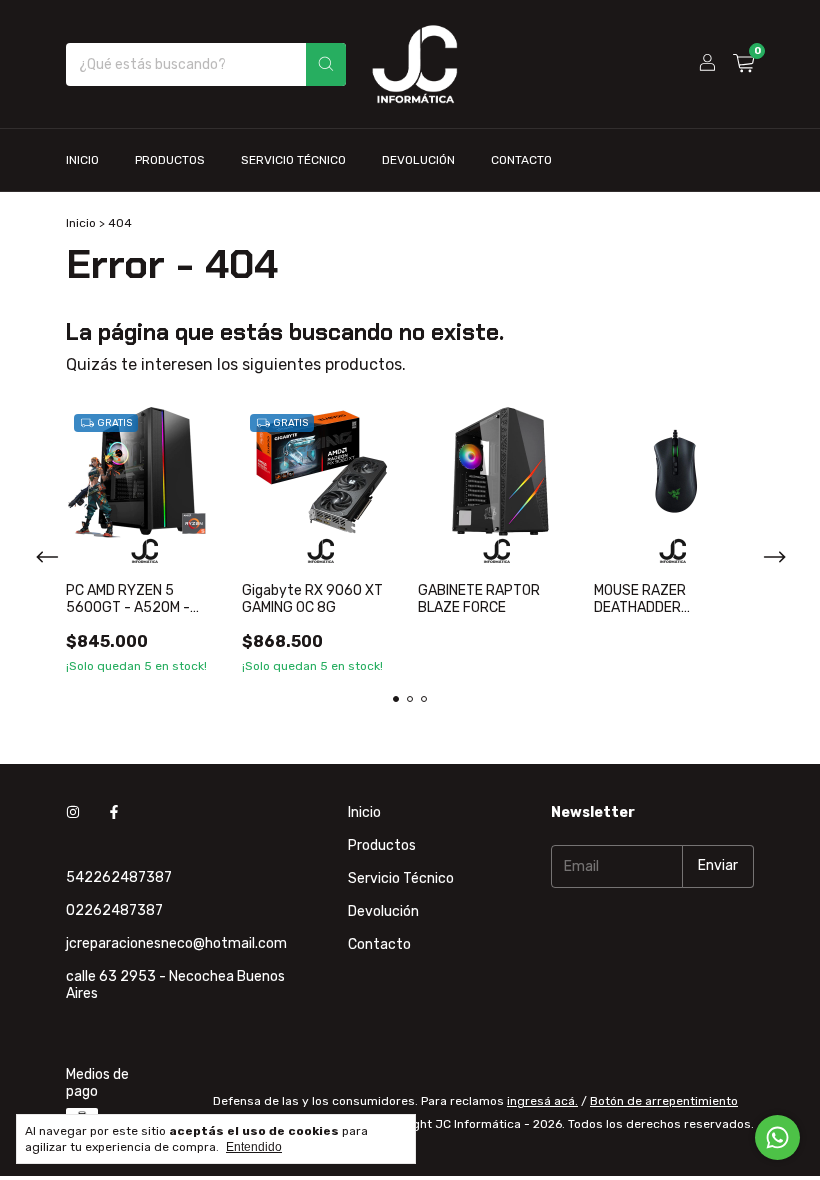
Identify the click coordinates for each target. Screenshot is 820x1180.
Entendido (254, 1147)
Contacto (521, 160)
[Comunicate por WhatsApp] (777, 1137)
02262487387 (114, 910)
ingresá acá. (542, 1101)
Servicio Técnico (293, 160)
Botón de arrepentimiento (664, 1101)
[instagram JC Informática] (73, 812)
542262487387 (119, 877)
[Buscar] (326, 64)
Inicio (82, 160)
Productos (170, 160)
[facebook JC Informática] (114, 812)
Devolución (418, 160)
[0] (743, 64)
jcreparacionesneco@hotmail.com (176, 943)
